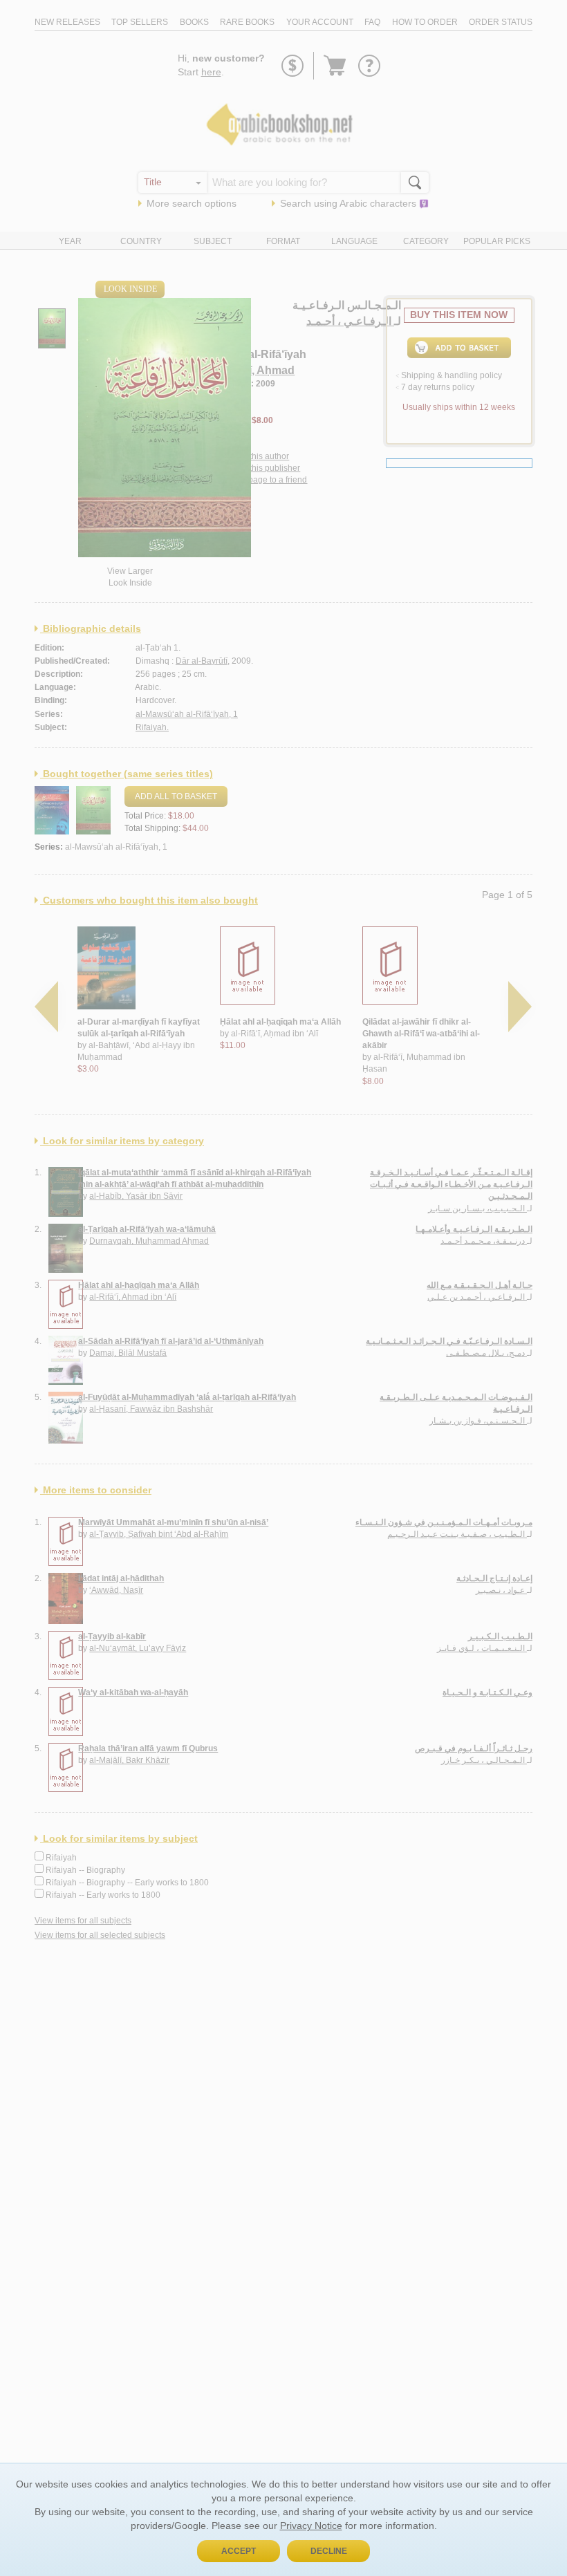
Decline (329, 2551)
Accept (239, 2551)
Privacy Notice (311, 2526)
